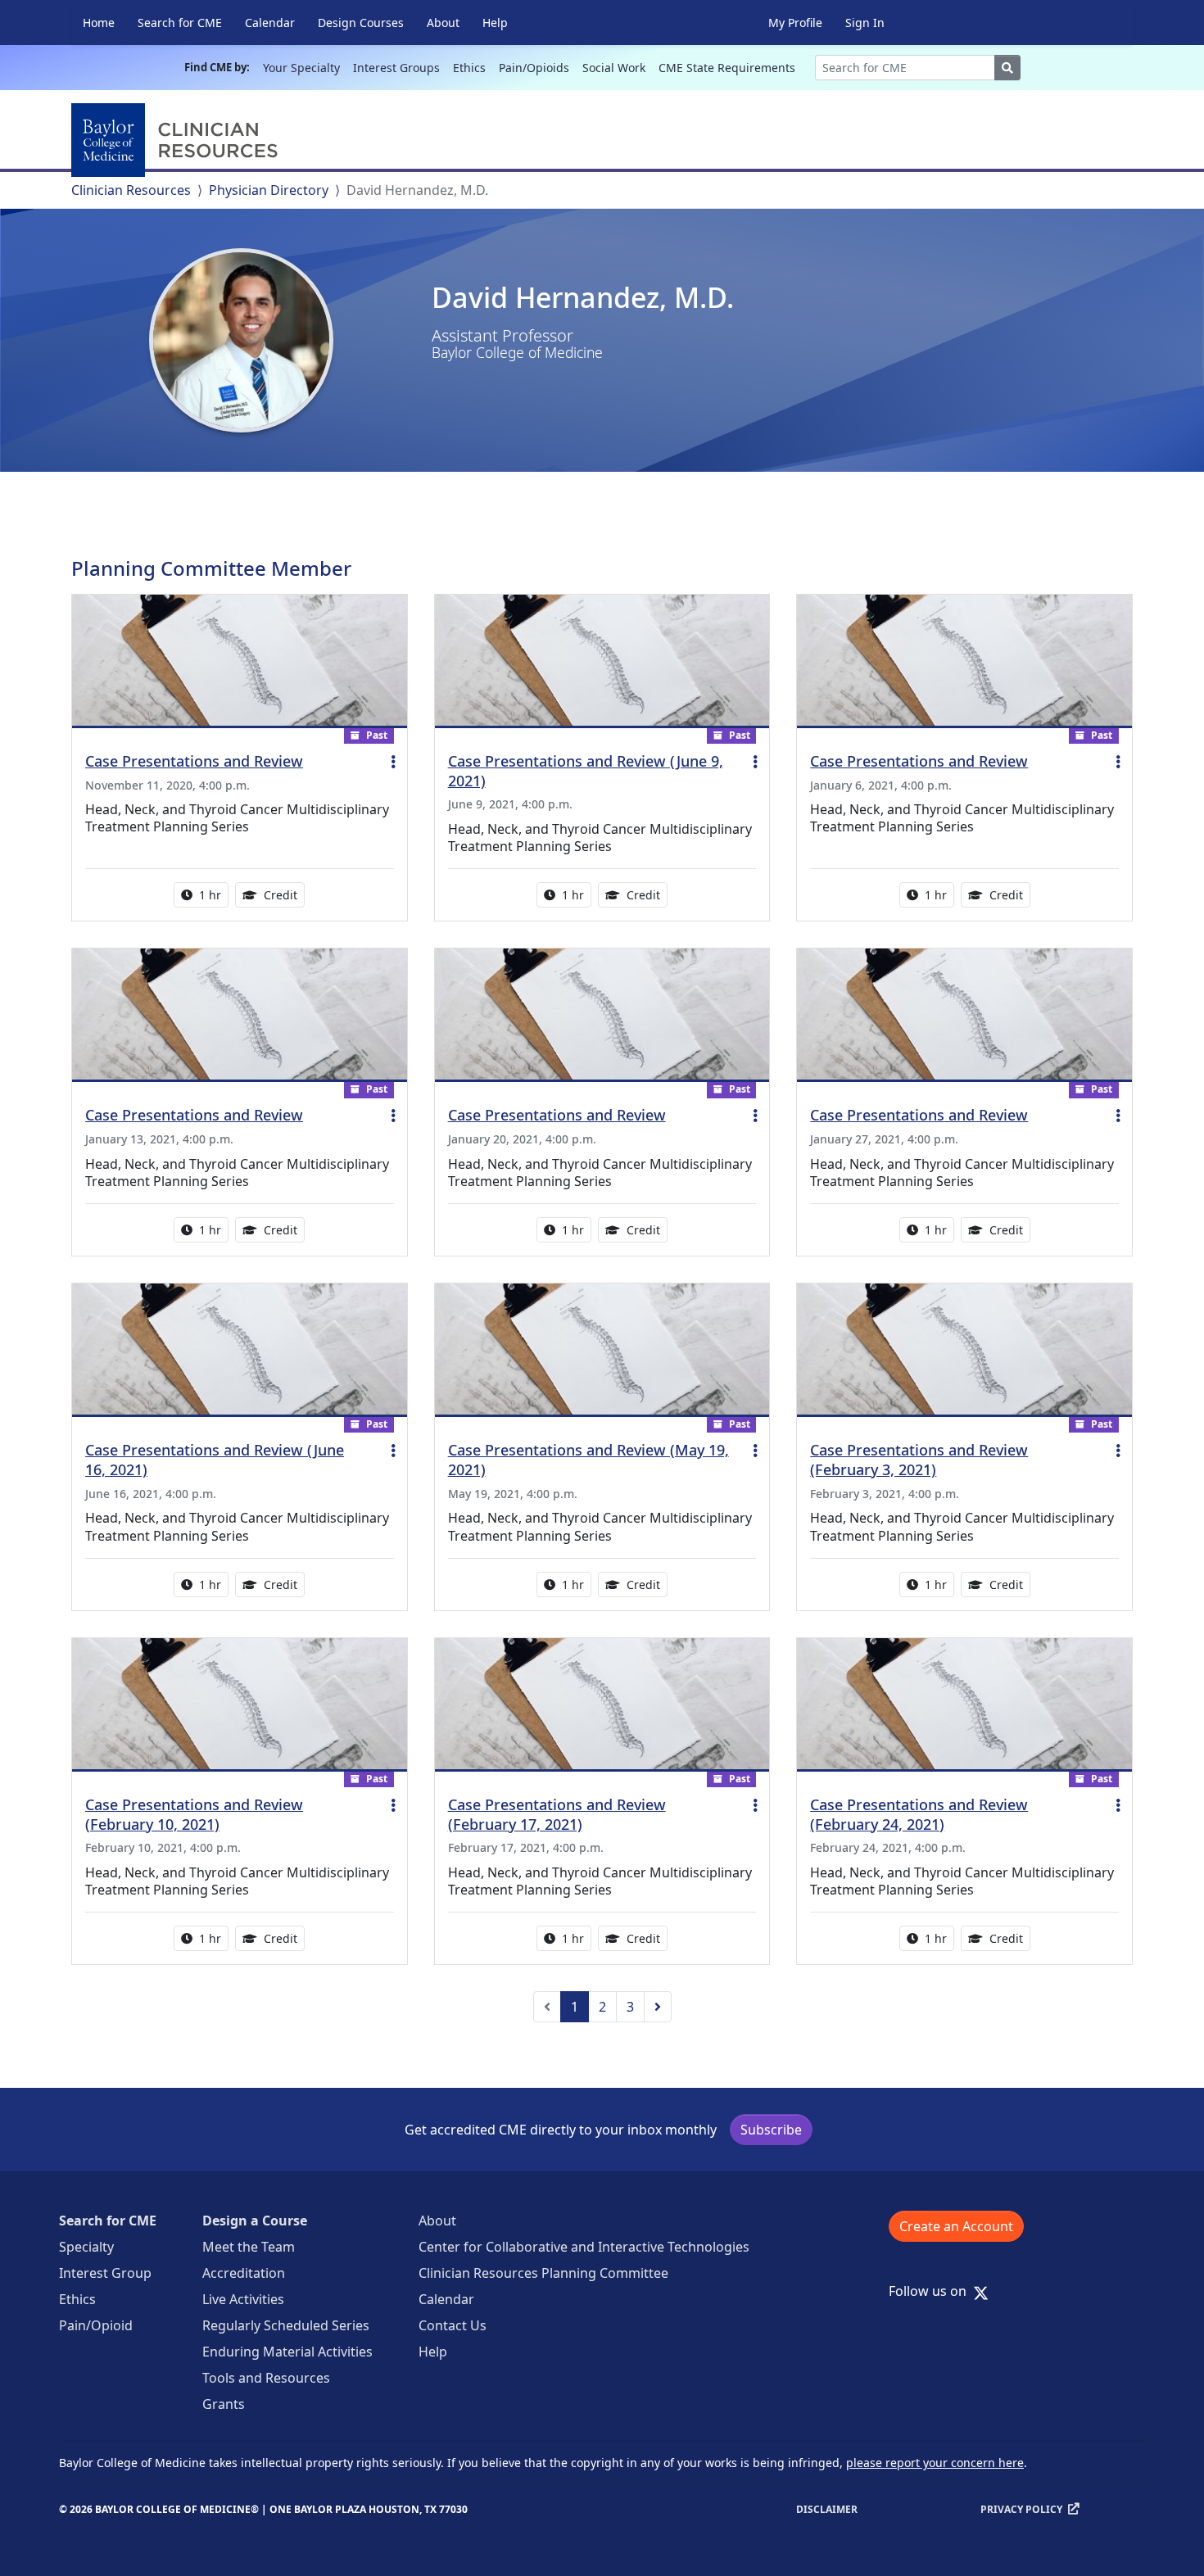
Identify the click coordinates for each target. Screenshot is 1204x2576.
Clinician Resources (131, 190)
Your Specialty (301, 68)
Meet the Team (249, 2247)
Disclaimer (827, 2509)
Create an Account (956, 2226)
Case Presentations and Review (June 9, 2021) (586, 771)
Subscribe (771, 2130)
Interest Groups (396, 68)
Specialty (86, 2247)
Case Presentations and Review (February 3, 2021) (919, 1460)
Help (495, 23)
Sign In (865, 23)
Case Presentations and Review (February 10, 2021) (194, 1814)
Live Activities (243, 2299)
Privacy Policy (1021, 2509)
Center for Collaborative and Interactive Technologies (584, 2247)
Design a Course (255, 2221)
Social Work (614, 68)
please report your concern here (935, 2463)
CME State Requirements (727, 68)
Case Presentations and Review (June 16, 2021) (215, 1460)
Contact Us (453, 2325)
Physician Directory (269, 190)
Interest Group (105, 2273)
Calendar (270, 23)
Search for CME (180, 23)
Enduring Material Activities (287, 2352)
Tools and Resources (266, 2378)
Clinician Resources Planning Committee (543, 2273)
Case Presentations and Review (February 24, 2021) (919, 1814)
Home (99, 23)
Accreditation (244, 2273)
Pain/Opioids (534, 68)
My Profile (795, 23)
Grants (224, 2404)
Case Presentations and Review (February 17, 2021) (557, 1814)
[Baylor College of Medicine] (178, 140)
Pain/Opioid (96, 2325)
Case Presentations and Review (194, 761)
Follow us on (932, 2291)
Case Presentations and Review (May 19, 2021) (588, 1460)
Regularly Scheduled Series (286, 2325)
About (443, 23)
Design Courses (361, 23)
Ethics (469, 68)
